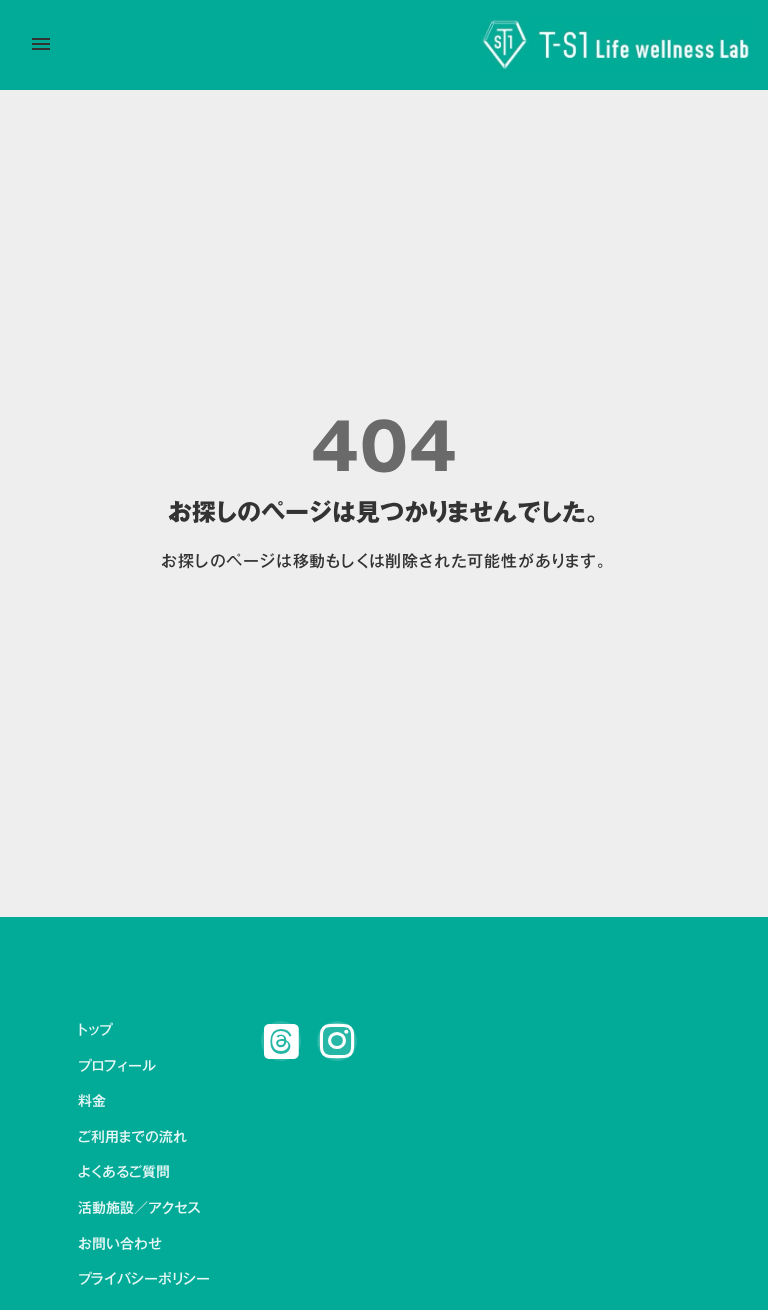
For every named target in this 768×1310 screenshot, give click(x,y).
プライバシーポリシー (144, 1280)
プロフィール (117, 1067)
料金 (92, 1102)
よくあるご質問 (124, 1173)
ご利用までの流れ (132, 1138)
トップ (95, 1031)
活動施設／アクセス (139, 1209)
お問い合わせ (120, 1245)
